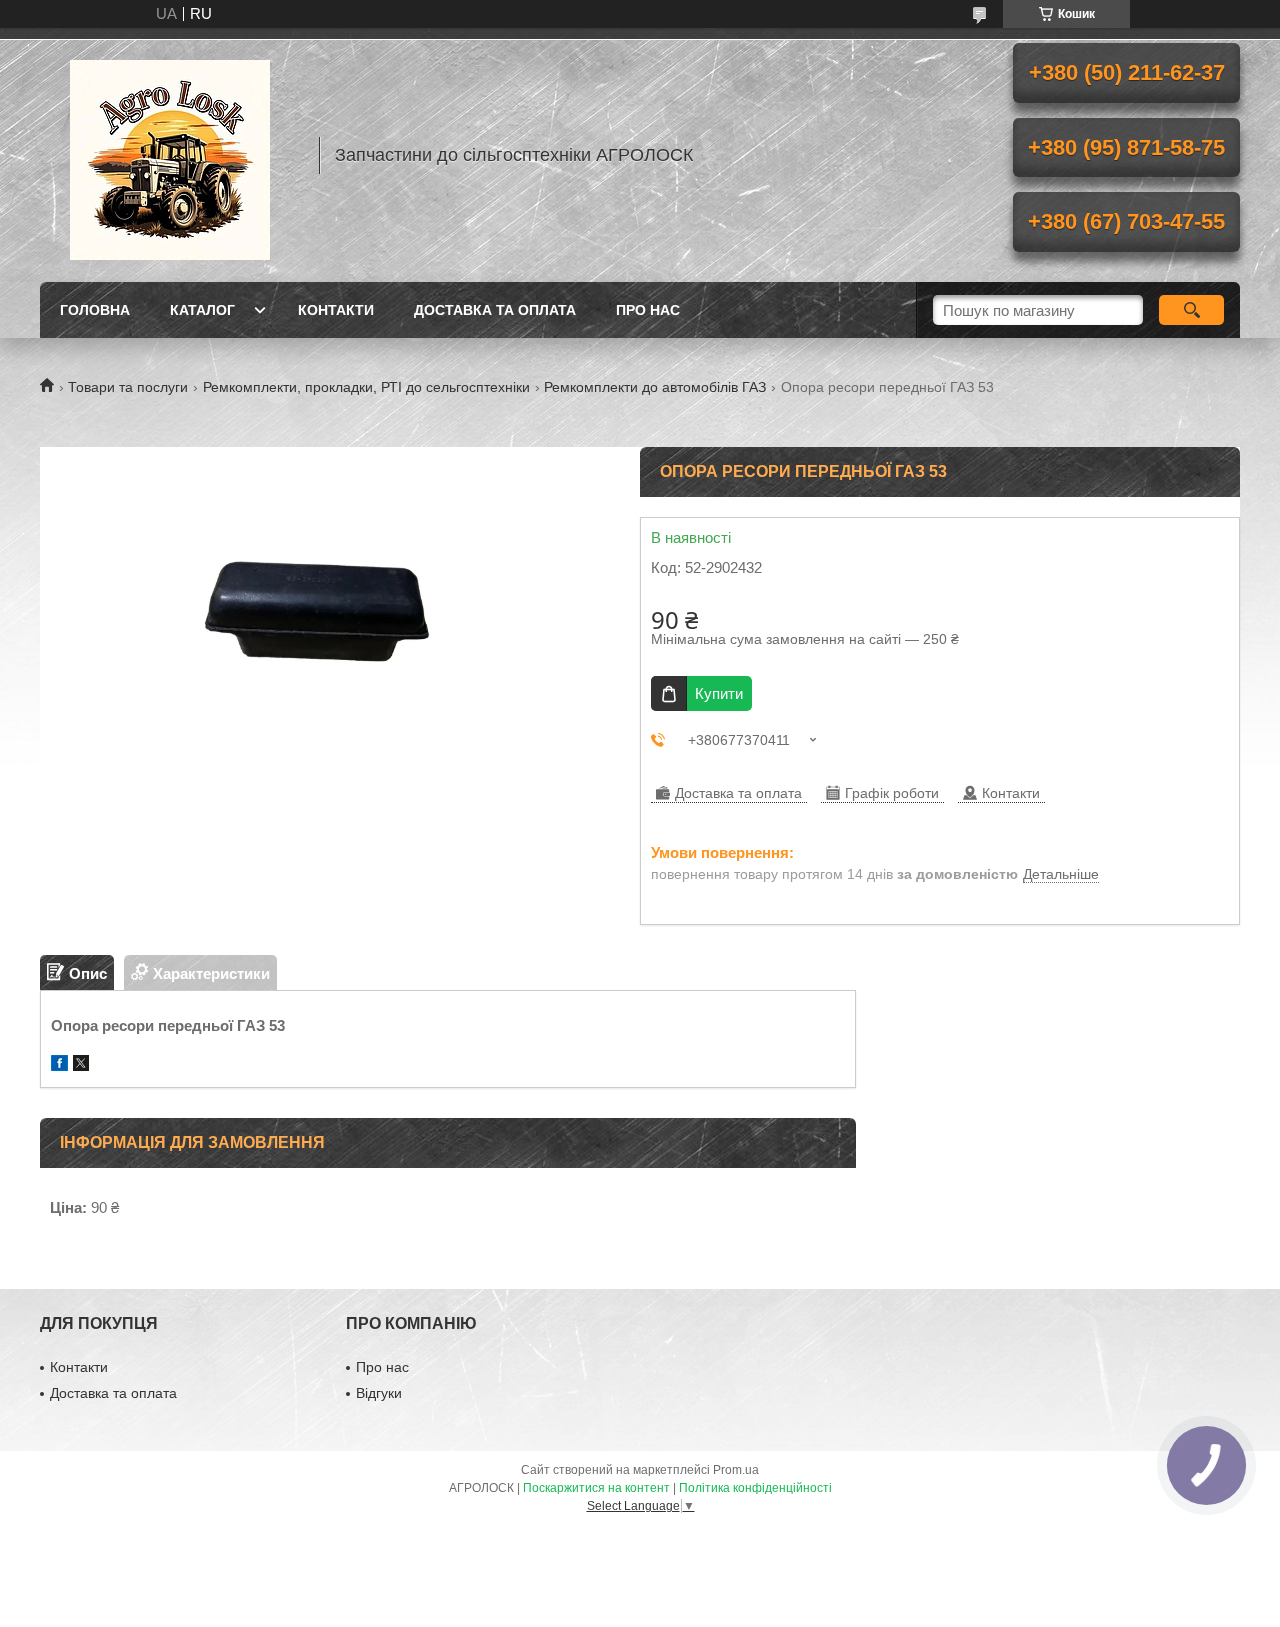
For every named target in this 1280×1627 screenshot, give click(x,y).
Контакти (336, 310)
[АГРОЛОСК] (170, 155)
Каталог (202, 310)
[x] (81, 1065)
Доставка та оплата (495, 310)
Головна (95, 310)
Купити (719, 693)
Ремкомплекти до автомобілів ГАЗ (655, 387)
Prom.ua (736, 1470)
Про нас (648, 310)
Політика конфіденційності (755, 1488)
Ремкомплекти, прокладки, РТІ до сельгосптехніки (366, 387)
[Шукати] (1191, 310)
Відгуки (379, 1393)
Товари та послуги (128, 387)
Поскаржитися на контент (596, 1488)
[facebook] (59, 1065)
